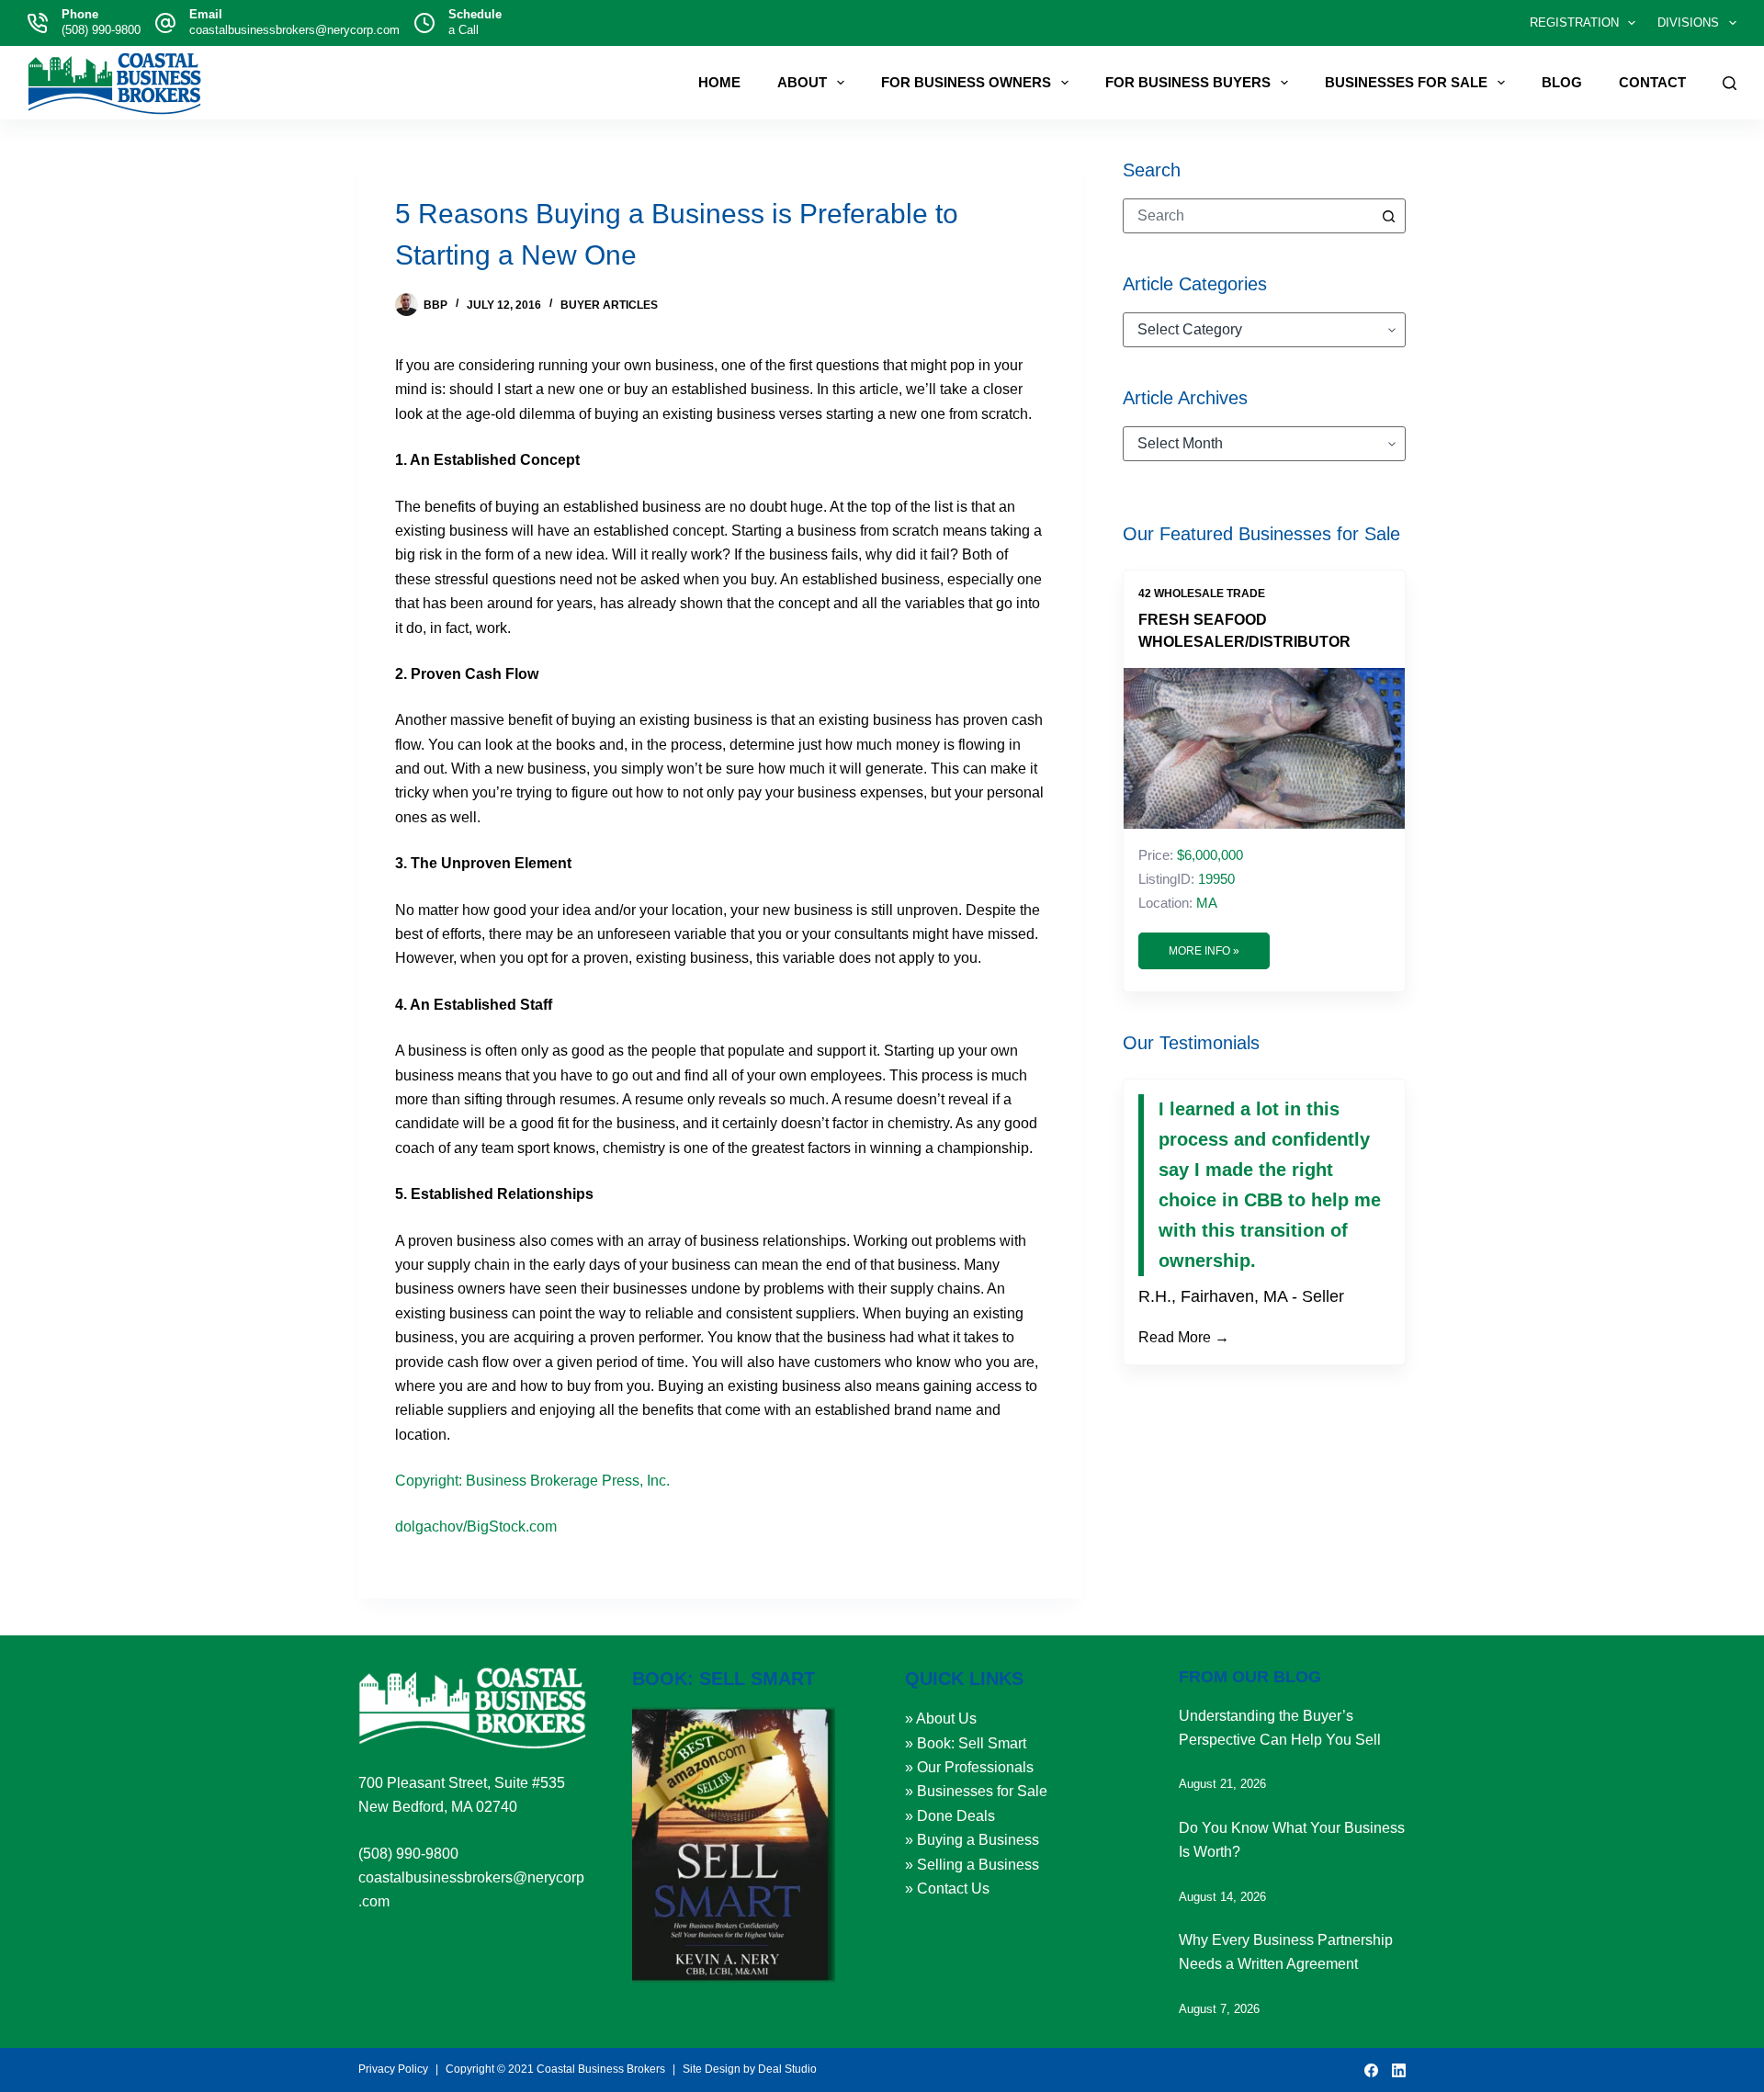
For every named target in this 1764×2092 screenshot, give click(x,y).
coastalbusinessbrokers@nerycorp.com (294, 30)
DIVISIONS (1688, 23)
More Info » (1204, 951)
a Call (464, 30)
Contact (1652, 82)
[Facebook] (1371, 2070)
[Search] (1730, 83)
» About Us (941, 1719)
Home (719, 82)
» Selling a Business (972, 1865)
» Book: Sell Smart (966, 1743)
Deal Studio (787, 2069)
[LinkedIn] (1399, 2070)
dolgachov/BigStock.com (476, 1527)
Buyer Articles (609, 305)
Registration (1574, 23)
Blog (1562, 82)
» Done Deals (950, 1816)
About (802, 82)
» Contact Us (947, 1888)
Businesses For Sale (1406, 82)
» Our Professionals (969, 1767)
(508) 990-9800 (101, 30)
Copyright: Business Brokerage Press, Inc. (532, 1481)
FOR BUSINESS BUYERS (1188, 82)
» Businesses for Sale (976, 1791)
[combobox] (1248, 216)
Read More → (1184, 1337)
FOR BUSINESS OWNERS (966, 82)
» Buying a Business (972, 1840)
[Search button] (1388, 216)
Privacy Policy (393, 2069)
